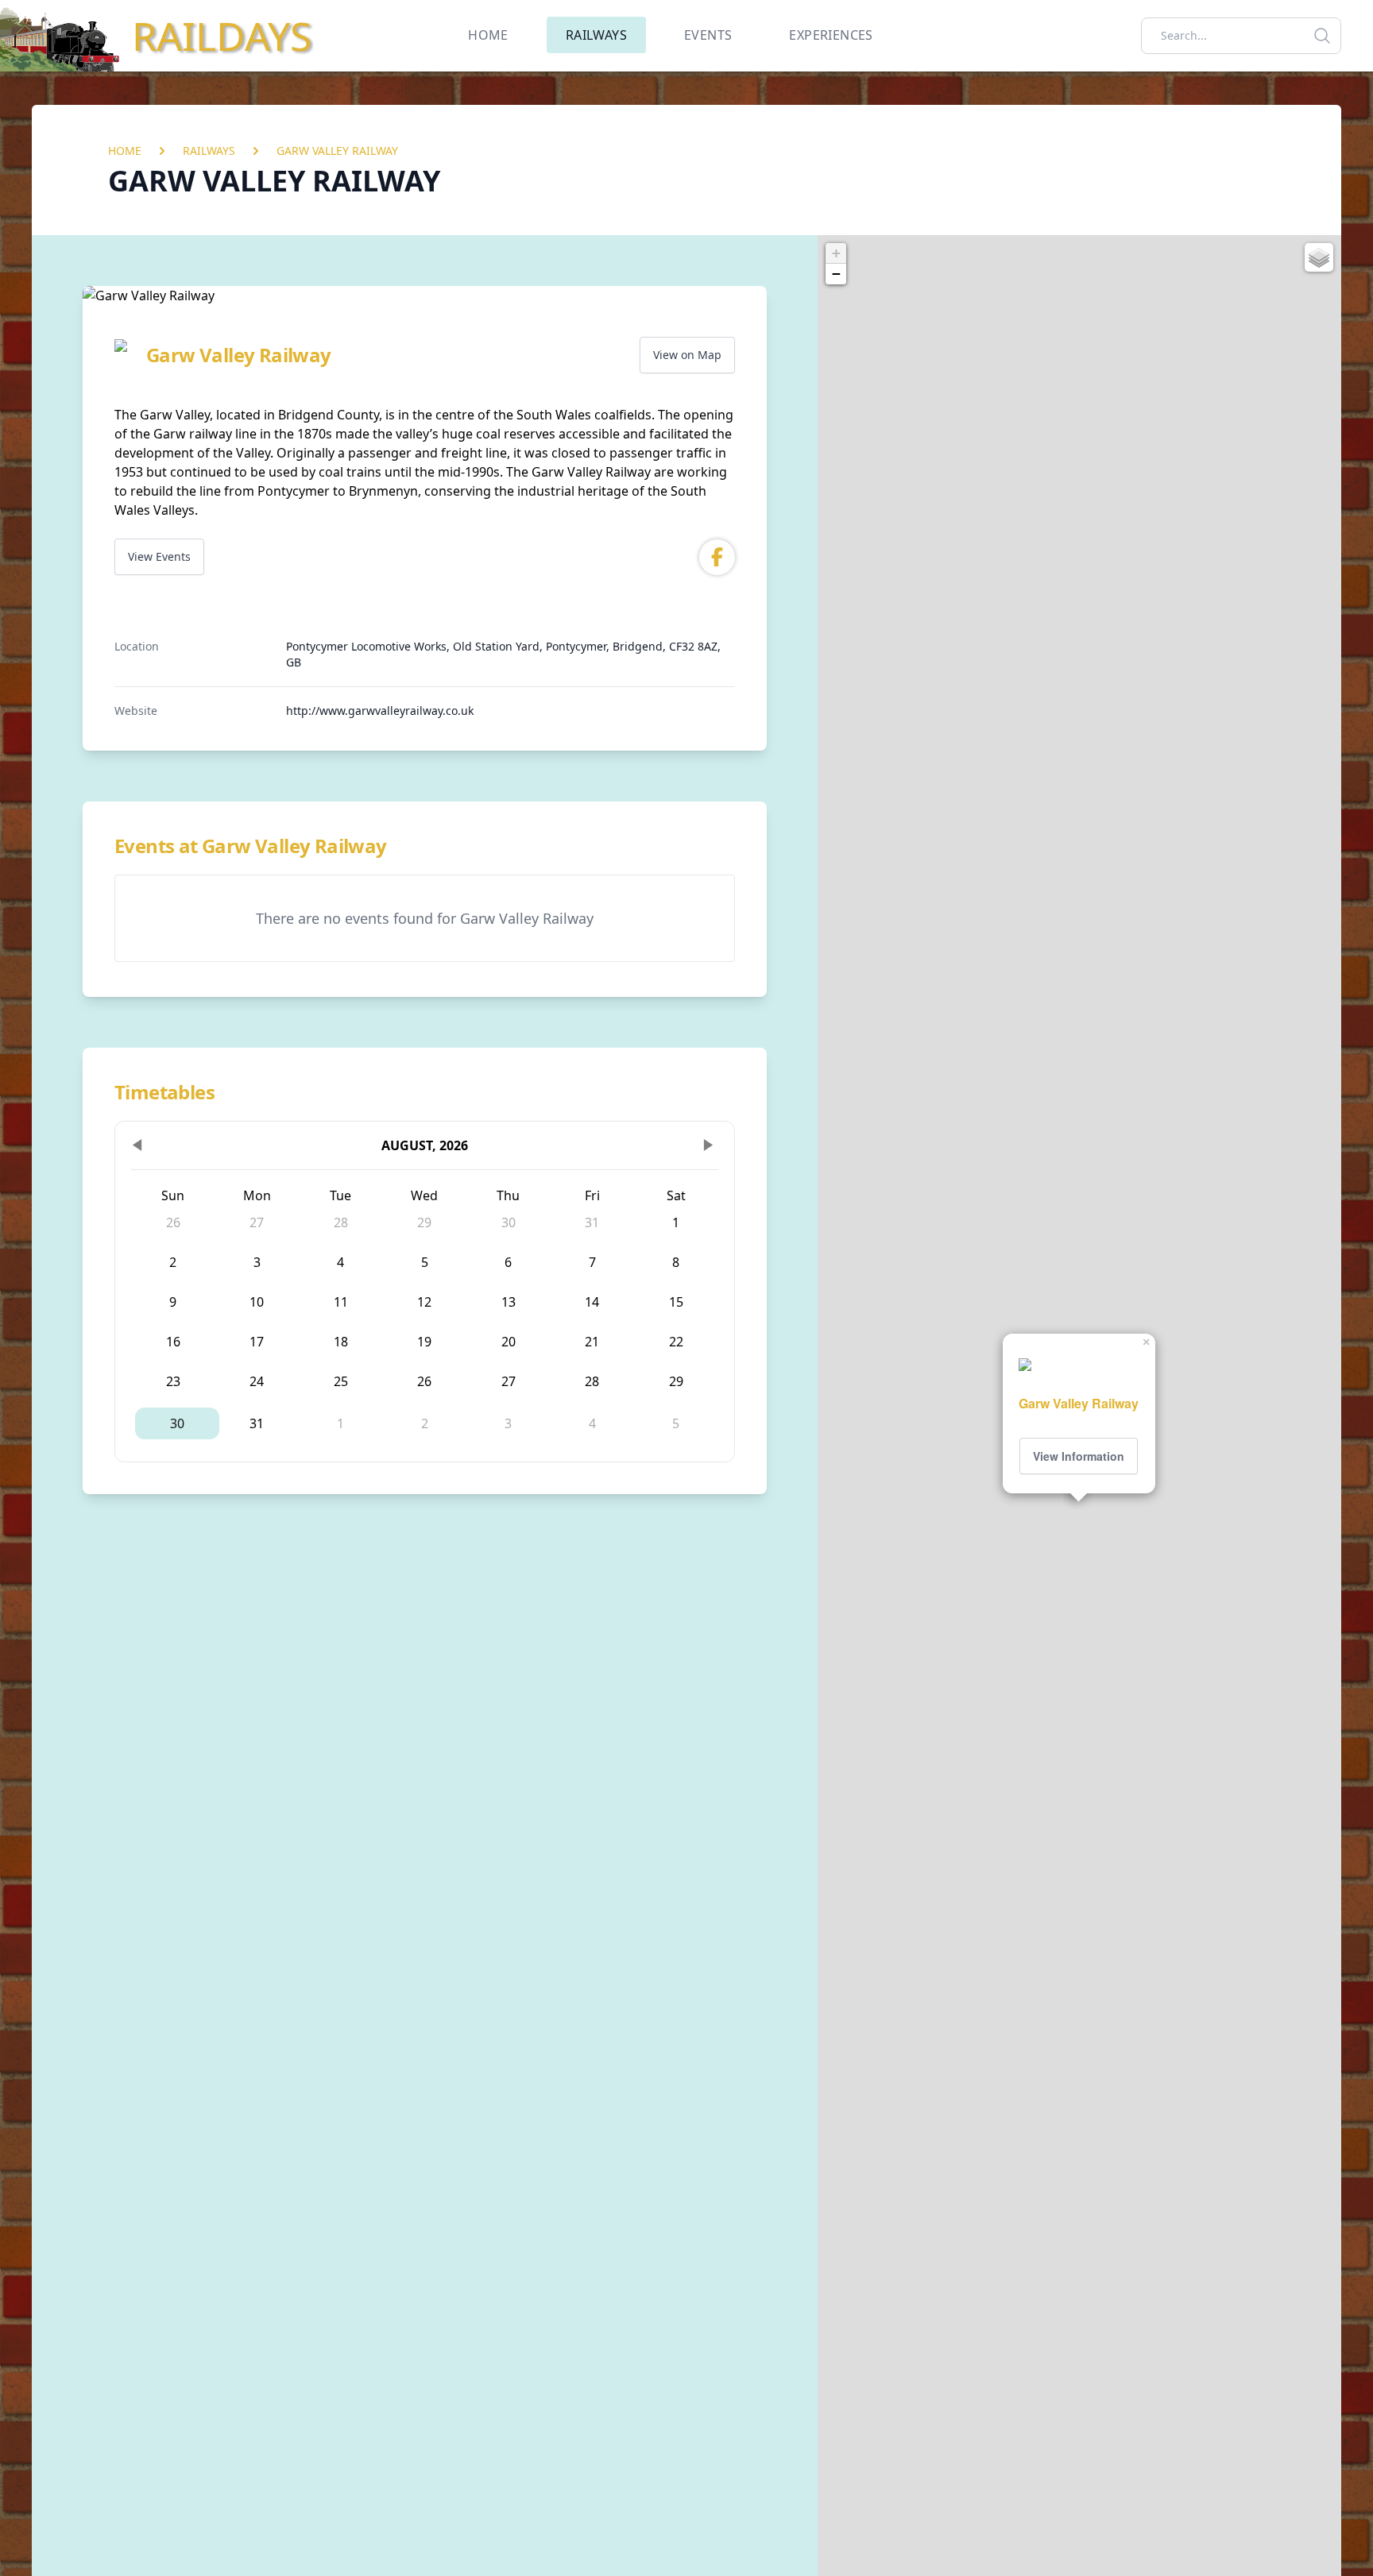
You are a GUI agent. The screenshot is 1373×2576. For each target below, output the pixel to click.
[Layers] (1319, 257)
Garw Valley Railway (337, 151)
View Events (159, 556)
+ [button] (836, 253)
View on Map (687, 355)
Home (125, 151)
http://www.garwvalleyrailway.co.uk (380, 711)
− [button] (836, 274)
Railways (209, 151)
